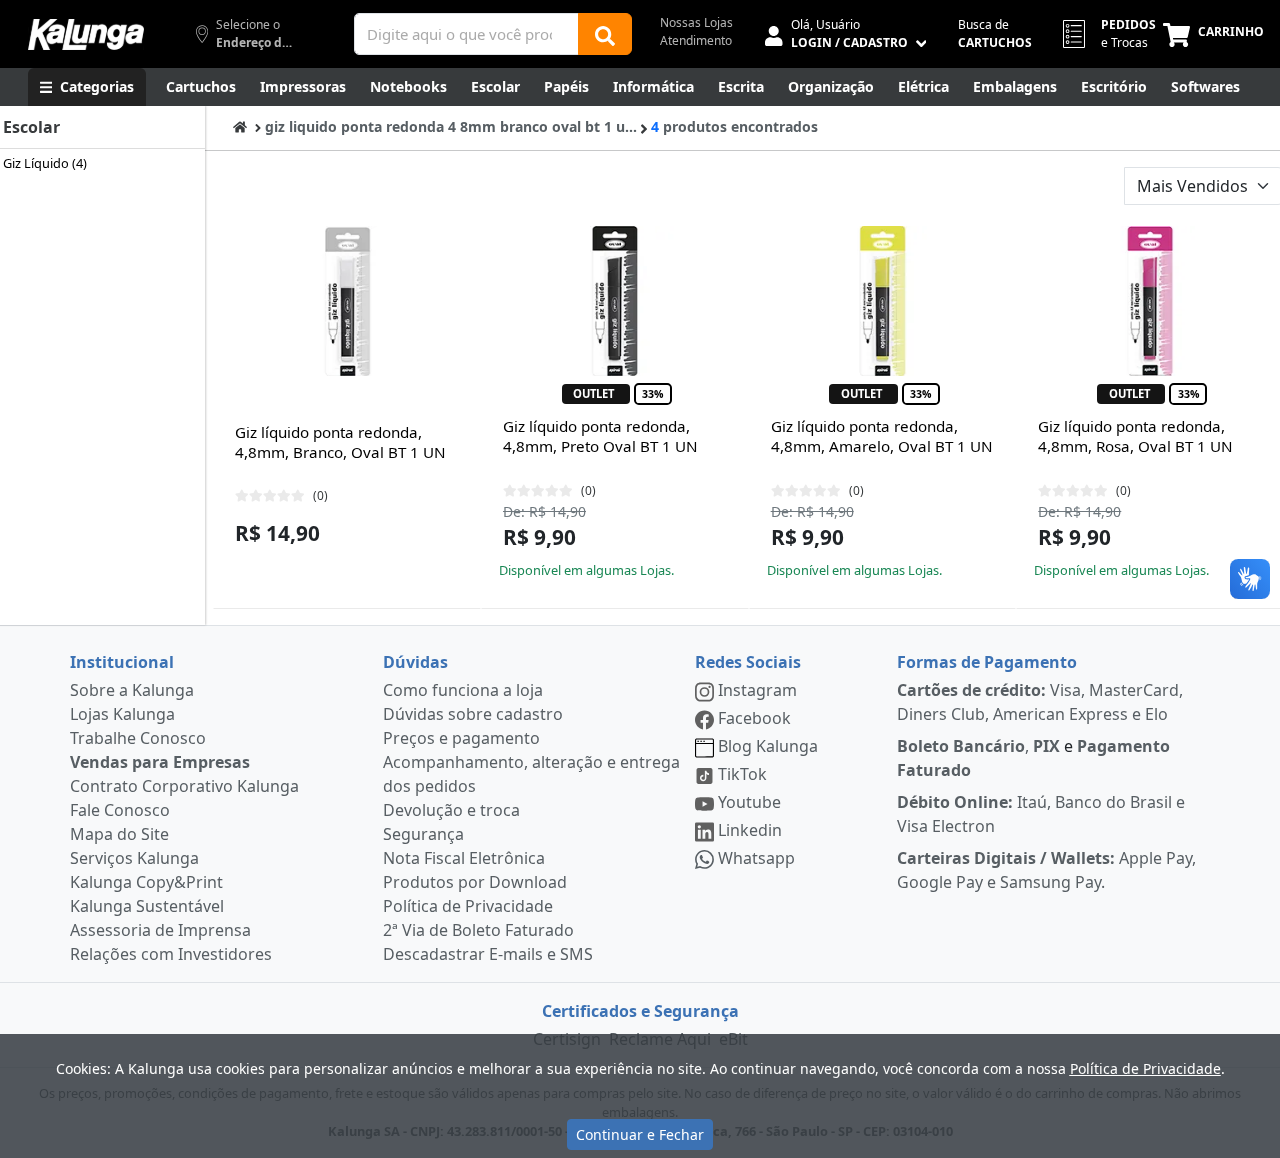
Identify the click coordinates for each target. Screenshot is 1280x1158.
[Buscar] (605, 34)
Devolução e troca (451, 810)
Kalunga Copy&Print (146, 882)
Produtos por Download (475, 882)
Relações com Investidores (171, 954)
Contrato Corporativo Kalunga (184, 786)
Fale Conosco (120, 810)
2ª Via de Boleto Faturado (478, 930)
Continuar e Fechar (640, 1134)
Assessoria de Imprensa (160, 930)
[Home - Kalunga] (240, 126)
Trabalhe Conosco (138, 738)
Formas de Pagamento (987, 662)
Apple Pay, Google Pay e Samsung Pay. (1046, 870)
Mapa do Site (119, 834)
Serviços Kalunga (134, 858)
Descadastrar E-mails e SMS (488, 954)
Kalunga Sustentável (147, 906)
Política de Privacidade (468, 906)
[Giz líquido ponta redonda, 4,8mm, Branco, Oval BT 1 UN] (347, 301)
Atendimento (696, 40)
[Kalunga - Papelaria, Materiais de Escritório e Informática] (86, 34)
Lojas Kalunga (122, 714)
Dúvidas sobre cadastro (473, 714)
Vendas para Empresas (160, 762)
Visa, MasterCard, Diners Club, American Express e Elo (1040, 702)
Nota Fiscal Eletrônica (464, 858)
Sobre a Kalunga (132, 690)
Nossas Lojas (696, 22)
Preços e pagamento (461, 738)
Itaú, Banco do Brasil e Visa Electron (1041, 814)
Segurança (423, 834)
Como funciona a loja (463, 690)
